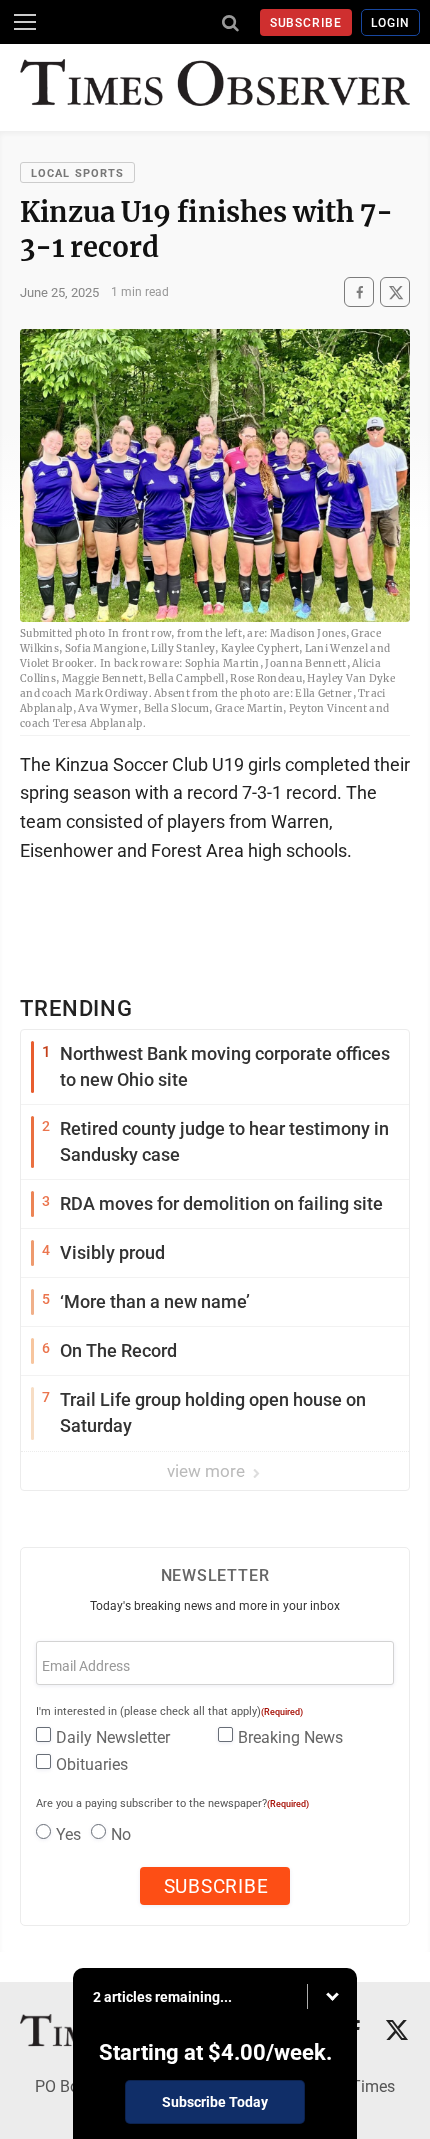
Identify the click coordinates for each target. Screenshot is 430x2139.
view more (208, 1471)
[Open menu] (25, 22)
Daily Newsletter (113, 1737)
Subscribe (306, 23)
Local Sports (77, 173)
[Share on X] (395, 292)
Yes (68, 1834)
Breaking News (290, 1737)
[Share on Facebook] (359, 292)
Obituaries (92, 1764)
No (121, 1834)
